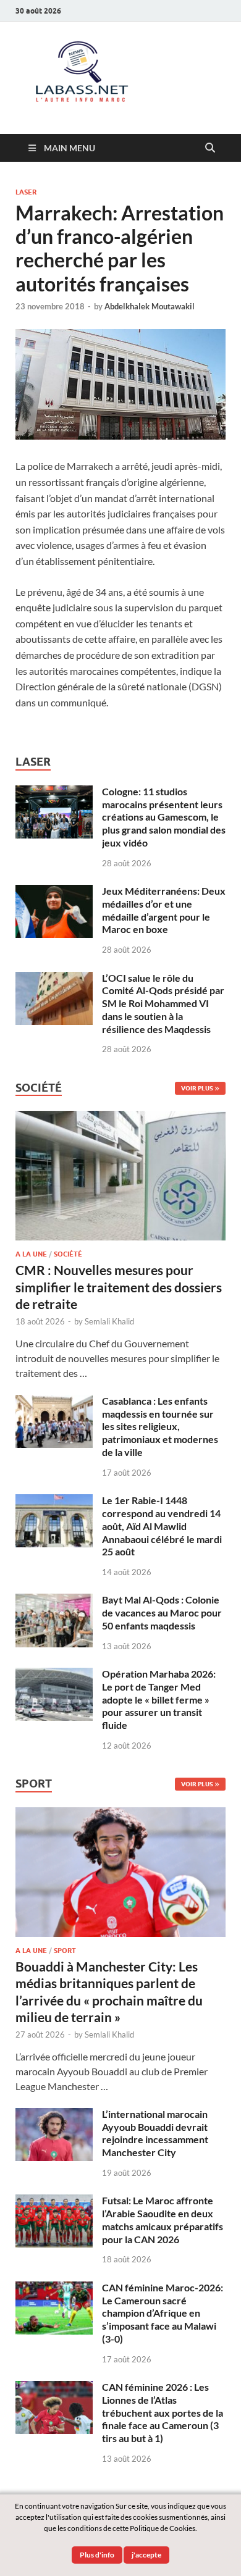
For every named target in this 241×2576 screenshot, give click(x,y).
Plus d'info (97, 2555)
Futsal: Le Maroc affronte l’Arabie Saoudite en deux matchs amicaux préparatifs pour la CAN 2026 (163, 2219)
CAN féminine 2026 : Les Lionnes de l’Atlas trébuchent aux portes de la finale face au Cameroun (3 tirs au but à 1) (163, 2412)
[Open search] (210, 148)
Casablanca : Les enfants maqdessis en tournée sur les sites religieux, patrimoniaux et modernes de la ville (160, 1426)
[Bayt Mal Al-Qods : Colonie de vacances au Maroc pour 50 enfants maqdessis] (54, 1601)
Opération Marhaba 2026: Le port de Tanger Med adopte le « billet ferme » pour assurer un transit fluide (159, 1699)
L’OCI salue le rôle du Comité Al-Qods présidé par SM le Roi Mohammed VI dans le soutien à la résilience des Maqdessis (163, 1003)
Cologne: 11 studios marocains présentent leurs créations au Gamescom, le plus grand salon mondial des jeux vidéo (164, 817)
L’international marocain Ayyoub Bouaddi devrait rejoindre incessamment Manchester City (155, 2133)
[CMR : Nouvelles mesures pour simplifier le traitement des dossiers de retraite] (120, 1118)
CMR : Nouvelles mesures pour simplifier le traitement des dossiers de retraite (119, 1287)
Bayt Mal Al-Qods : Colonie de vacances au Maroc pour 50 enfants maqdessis (162, 1612)
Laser (26, 192)
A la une (31, 1254)
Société (68, 1254)
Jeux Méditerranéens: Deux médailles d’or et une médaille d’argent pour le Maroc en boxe (164, 910)
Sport (65, 1951)
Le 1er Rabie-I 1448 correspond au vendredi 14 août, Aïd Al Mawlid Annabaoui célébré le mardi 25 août (162, 1526)
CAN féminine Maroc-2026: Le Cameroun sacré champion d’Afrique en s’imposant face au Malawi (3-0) (163, 2313)
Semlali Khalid (109, 1321)
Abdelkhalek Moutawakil (150, 306)
